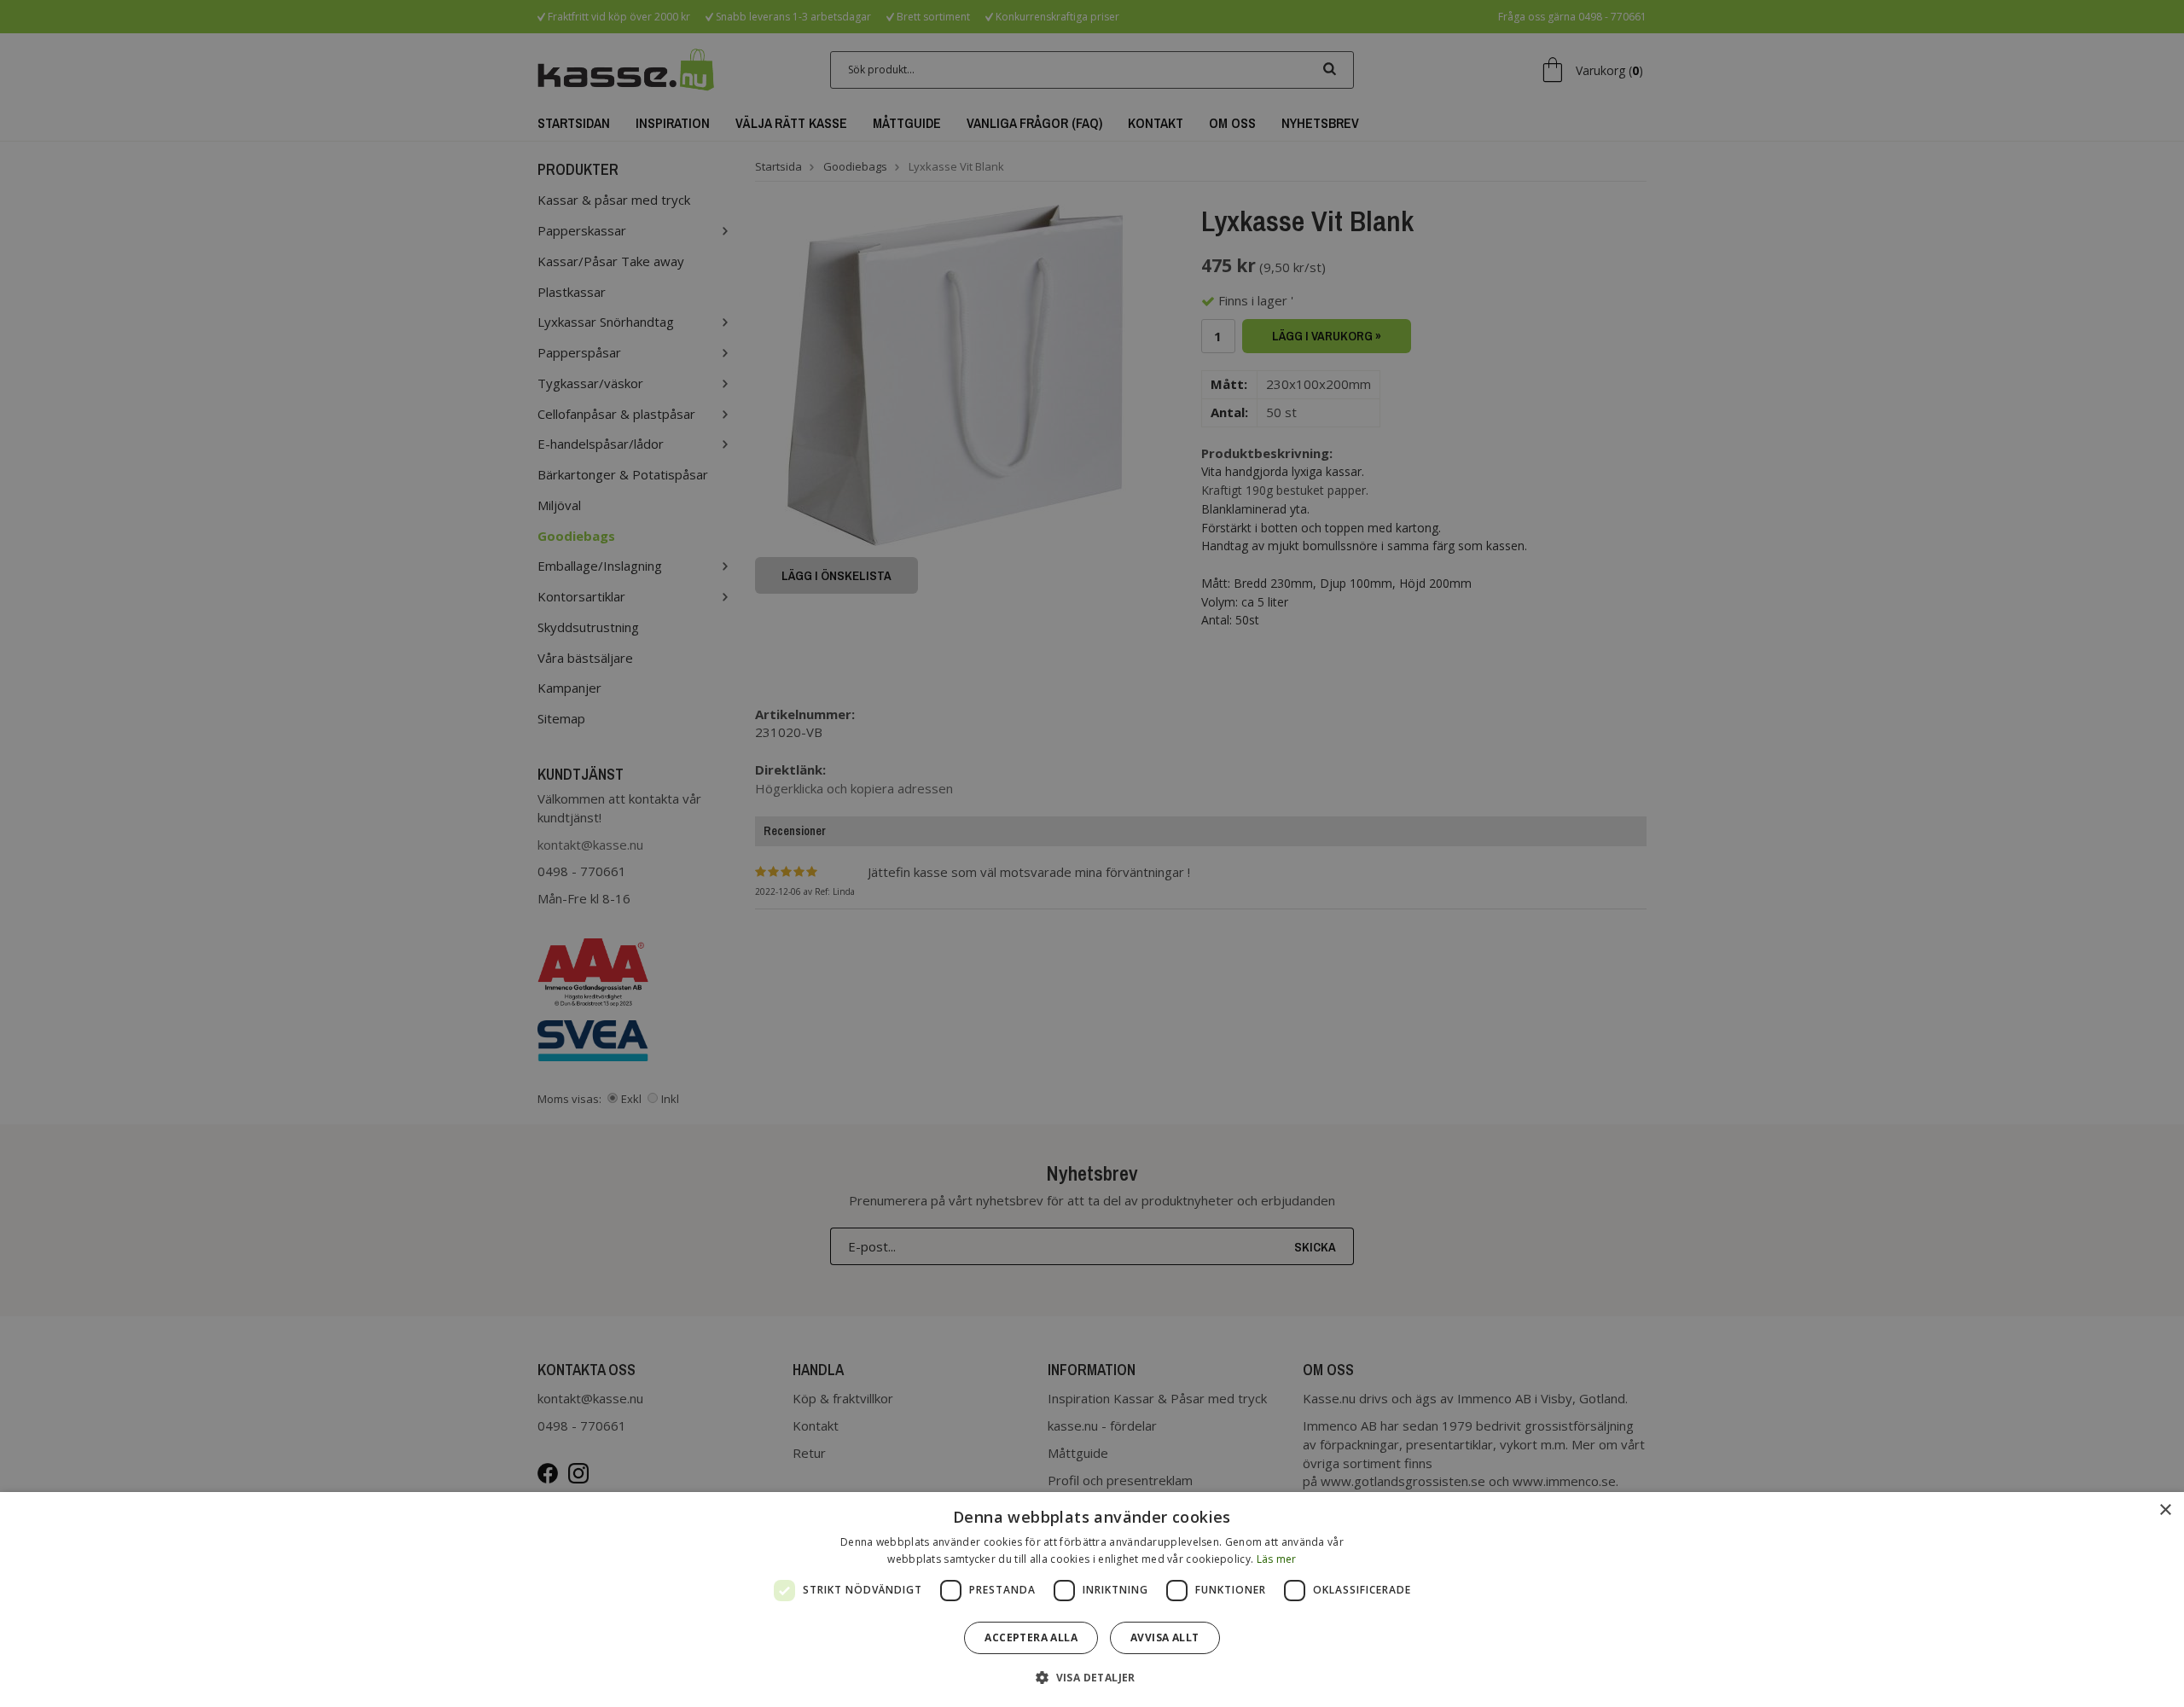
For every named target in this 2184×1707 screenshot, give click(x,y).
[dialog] (1092, 1600)
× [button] (2165, 1510)
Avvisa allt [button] (1165, 1637)
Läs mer (1277, 1559)
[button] (1092, 1677)
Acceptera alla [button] (1031, 1637)
